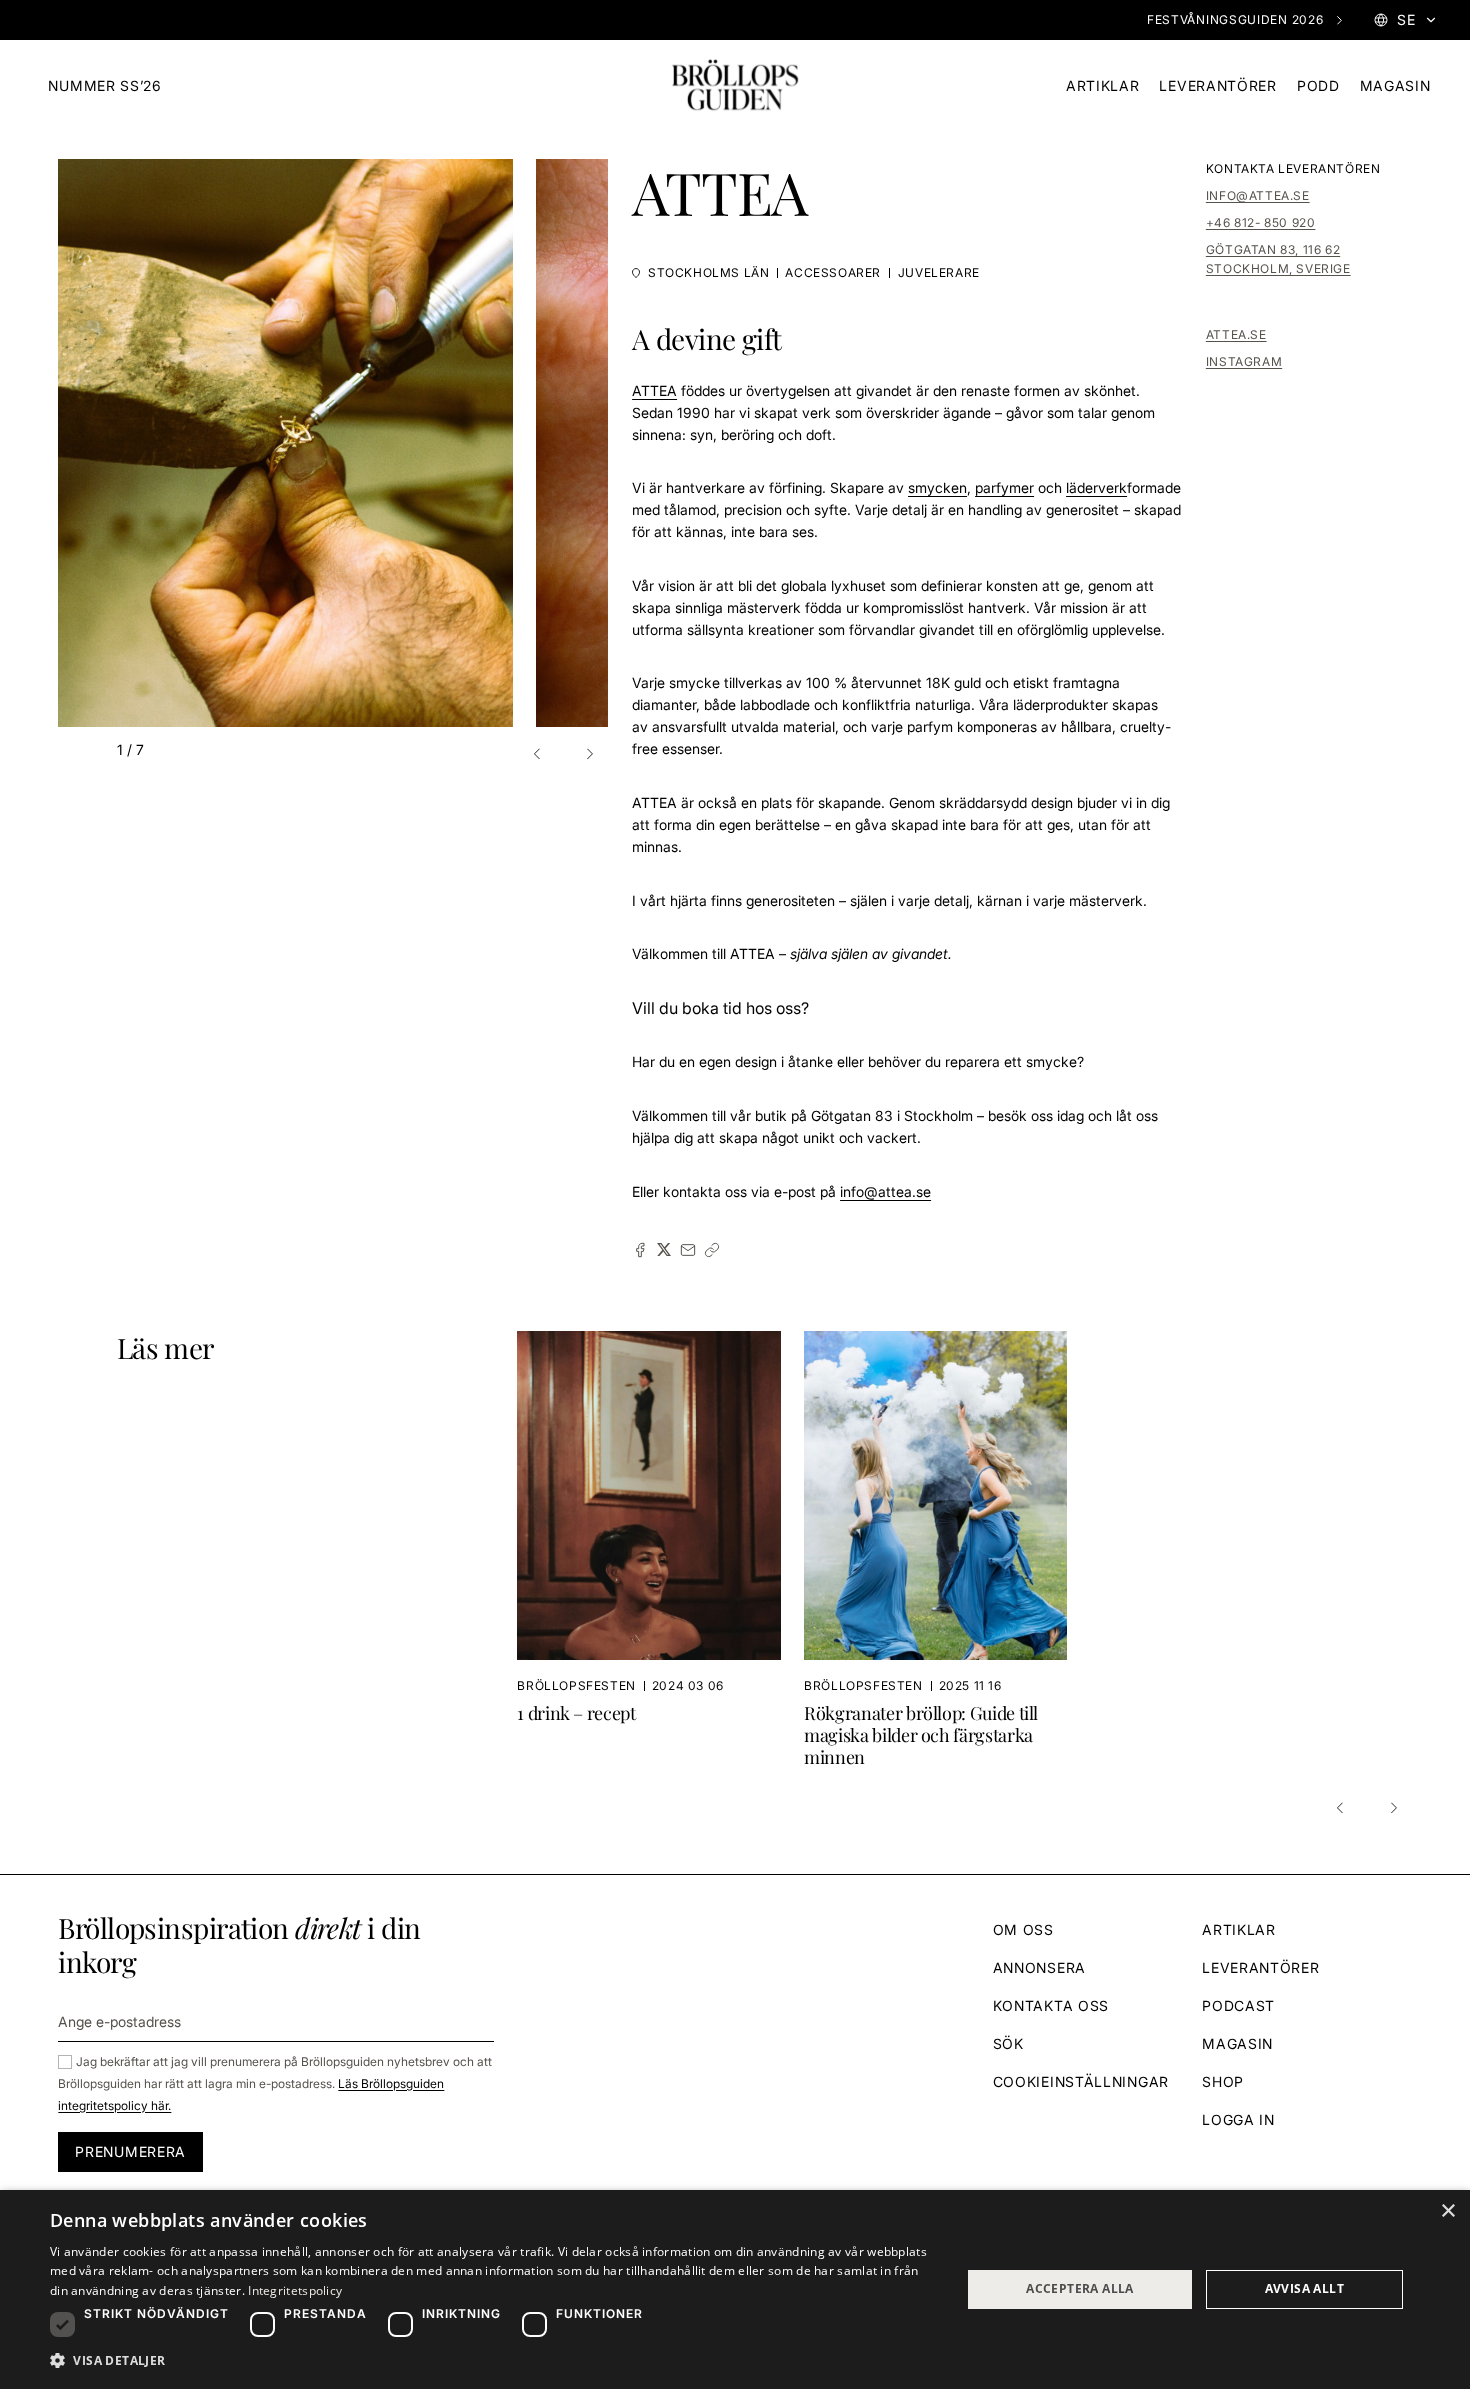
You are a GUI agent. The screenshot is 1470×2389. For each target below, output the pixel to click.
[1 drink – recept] (660, 1550)
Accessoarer (833, 272)
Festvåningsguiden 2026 (1235, 19)
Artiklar (1103, 85)
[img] (735, 85)
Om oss (1023, 1929)
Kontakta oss (1051, 2005)
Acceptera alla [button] (1080, 2288)
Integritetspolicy (295, 2290)
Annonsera (1039, 1967)
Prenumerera (130, 2151)
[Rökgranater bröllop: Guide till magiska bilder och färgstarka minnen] (935, 1550)
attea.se (1236, 334)
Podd (1318, 85)
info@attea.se (1258, 195)
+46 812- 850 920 (1261, 222)
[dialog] (735, 2289)
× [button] (1447, 2211)
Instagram (1244, 361)
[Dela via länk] (712, 1250)
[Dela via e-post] (688, 1250)
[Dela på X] (664, 1250)
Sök (1008, 2043)
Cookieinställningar (1081, 2081)
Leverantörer (1217, 85)
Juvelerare (939, 272)
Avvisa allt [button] (1304, 2288)
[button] (540, 754)
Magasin (1395, 85)
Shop (1223, 2081)
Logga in (1238, 2119)
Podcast (1238, 2005)
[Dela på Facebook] (640, 1250)
